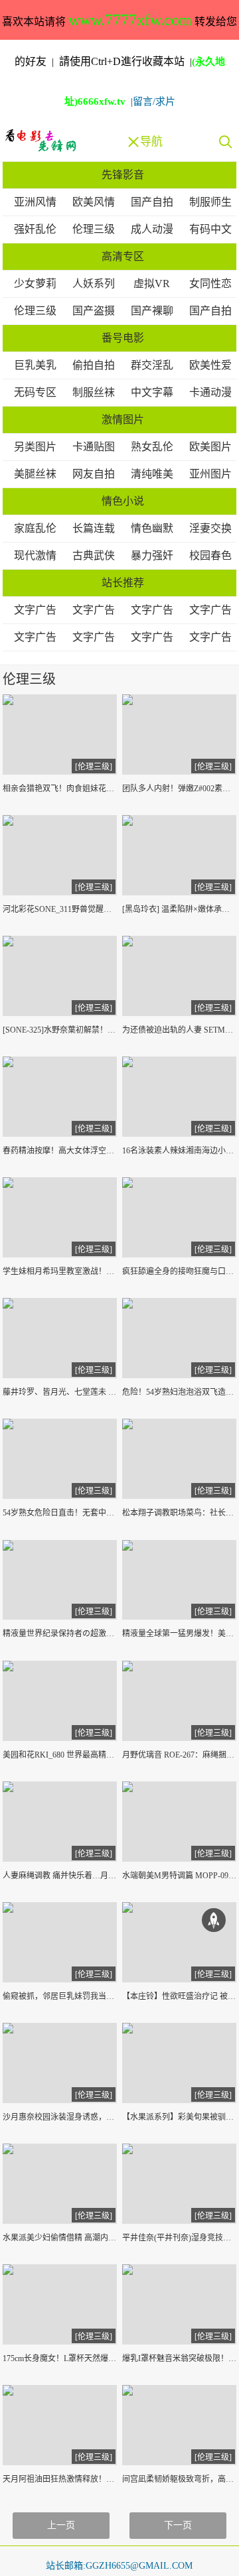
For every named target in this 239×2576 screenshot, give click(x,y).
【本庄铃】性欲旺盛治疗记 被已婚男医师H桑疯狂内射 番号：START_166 (180, 1996)
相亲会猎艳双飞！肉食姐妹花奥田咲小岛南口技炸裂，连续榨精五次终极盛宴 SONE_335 (60, 789)
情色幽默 (152, 528)
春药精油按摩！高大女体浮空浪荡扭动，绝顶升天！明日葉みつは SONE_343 (60, 1151)
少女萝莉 (35, 284)
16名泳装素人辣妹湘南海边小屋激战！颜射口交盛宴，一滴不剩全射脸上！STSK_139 (180, 1151)
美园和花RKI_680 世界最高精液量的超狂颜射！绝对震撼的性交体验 (60, 1755)
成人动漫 (152, 229)
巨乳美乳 (35, 365)
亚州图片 (210, 474)
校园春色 (210, 555)
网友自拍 (94, 474)
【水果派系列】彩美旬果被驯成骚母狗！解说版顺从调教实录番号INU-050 (180, 2117)
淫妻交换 (210, 528)
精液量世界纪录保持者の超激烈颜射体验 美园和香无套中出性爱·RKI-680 (60, 1634)
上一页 (61, 2525)
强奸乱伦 (35, 229)
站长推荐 (123, 583)
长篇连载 (94, 528)
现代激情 (35, 555)
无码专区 (35, 392)
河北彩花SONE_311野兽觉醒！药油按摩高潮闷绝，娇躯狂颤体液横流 (60, 909)
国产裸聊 (152, 311)
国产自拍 (152, 202)
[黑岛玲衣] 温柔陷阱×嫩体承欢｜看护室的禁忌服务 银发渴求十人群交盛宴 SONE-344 (180, 909)
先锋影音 (123, 175)
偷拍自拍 (94, 365)
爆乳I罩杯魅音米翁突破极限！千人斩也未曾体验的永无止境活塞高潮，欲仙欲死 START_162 (180, 2358)
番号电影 (123, 338)
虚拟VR (152, 284)
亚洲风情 (35, 202)
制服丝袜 (94, 392)
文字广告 (35, 610)
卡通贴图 (94, 447)
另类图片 (35, 447)
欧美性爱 (210, 365)
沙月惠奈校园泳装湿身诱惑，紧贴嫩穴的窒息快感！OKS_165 (60, 2117)
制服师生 (210, 202)
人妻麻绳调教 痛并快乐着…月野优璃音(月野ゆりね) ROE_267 (60, 1876)
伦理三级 (94, 229)
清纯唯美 (152, 474)
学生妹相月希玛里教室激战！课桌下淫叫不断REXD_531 (60, 1271)
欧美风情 (94, 202)
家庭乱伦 (35, 528)
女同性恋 (210, 284)
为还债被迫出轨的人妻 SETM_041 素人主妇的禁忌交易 (180, 1030)
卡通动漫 (210, 392)
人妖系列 (94, 284)
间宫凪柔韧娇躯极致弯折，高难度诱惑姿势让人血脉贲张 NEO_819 (180, 2479)
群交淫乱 (152, 365)
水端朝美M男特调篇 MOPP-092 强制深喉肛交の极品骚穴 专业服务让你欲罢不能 (180, 1876)
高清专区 (123, 256)
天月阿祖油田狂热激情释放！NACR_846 (60, 2479)
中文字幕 (152, 392)
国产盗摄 (94, 311)
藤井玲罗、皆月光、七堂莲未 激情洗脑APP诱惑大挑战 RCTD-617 (60, 1392)
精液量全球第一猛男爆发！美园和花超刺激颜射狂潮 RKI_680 (180, 1634)
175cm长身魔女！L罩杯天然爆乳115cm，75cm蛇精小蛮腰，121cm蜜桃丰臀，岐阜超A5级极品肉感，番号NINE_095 (60, 2358)
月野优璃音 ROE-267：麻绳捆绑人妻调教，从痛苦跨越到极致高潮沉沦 (180, 1755)
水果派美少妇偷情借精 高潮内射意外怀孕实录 (60, 2238)
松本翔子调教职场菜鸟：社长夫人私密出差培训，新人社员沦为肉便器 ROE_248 (180, 1513)
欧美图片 (210, 447)
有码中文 (210, 229)
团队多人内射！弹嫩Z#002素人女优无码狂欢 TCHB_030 (180, 789)
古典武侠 (94, 555)
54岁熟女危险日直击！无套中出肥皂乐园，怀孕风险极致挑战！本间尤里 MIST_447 (60, 1513)
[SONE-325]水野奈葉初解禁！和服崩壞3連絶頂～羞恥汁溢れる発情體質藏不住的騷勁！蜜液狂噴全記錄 (60, 1030)
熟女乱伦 (152, 447)
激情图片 (123, 419)
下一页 (178, 2525)
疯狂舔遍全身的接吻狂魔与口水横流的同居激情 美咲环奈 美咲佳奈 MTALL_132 (180, 1271)
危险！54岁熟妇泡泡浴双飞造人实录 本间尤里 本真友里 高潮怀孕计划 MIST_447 (180, 1392)
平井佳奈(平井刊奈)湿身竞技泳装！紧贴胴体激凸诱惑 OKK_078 (180, 2238)
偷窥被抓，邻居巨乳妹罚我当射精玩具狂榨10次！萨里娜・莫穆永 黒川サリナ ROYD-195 (60, 1996)
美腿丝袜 (35, 474)
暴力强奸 (152, 555)
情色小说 (123, 501)
